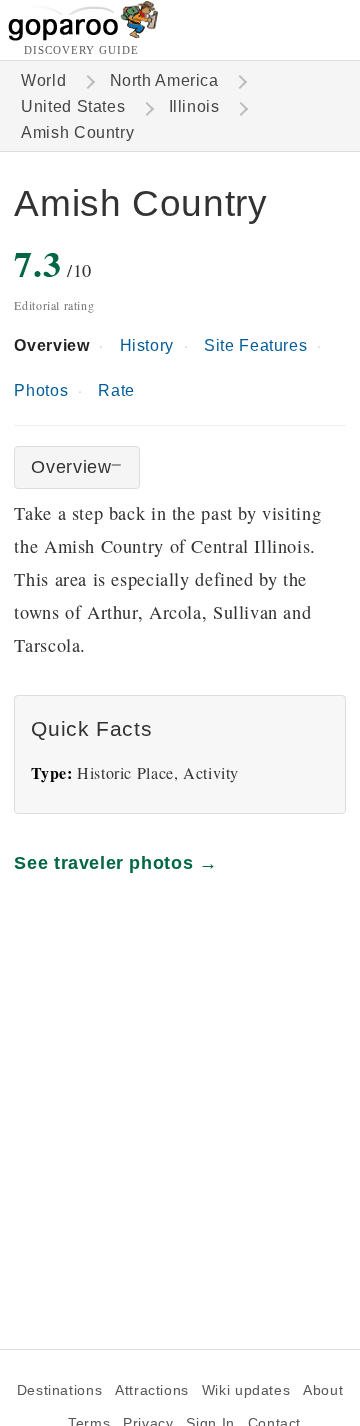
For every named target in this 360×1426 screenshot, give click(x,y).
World (43, 80)
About (323, 1390)
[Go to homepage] (83, 35)
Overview (51, 345)
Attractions (152, 1390)
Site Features (255, 345)
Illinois (194, 106)
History (147, 345)
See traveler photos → (115, 862)
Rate (116, 390)
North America (164, 80)
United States (73, 106)
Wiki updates (246, 1390)
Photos (41, 390)
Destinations (59, 1390)
